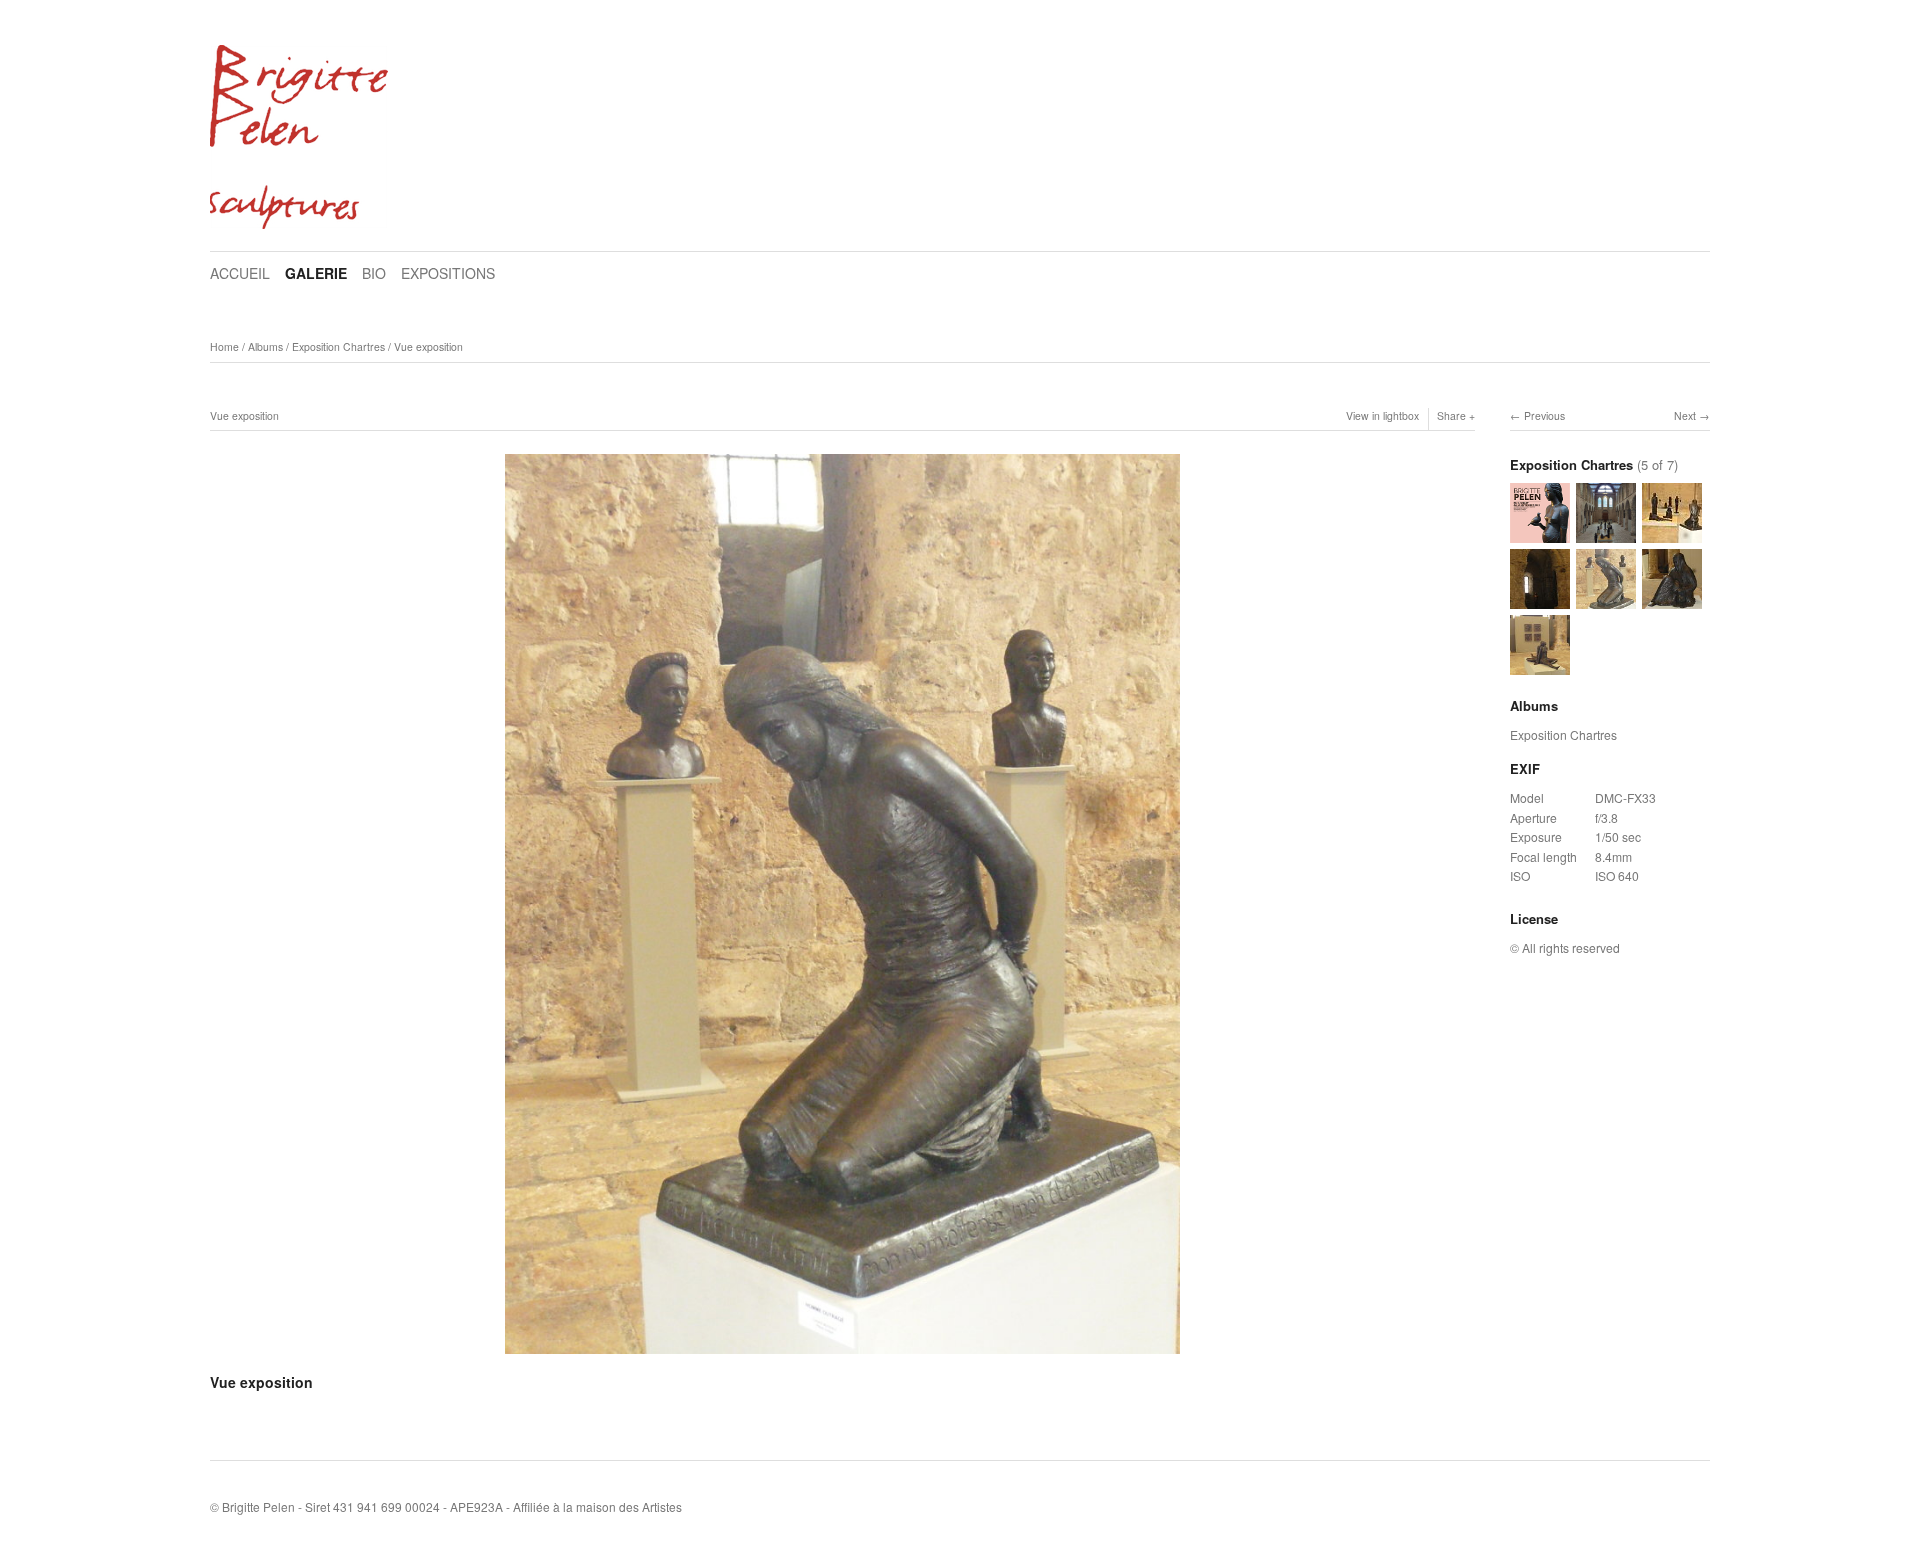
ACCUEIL (240, 273)
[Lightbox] (842, 1356)
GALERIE (316, 273)
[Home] (299, 137)
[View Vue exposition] (1606, 533)
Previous (1544, 415)
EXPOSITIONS (448, 273)
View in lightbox (1382, 415)
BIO (374, 273)
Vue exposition (428, 346)
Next (1685, 415)
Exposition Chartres (338, 346)
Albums (265, 346)
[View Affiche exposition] (1540, 533)
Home (224, 346)
